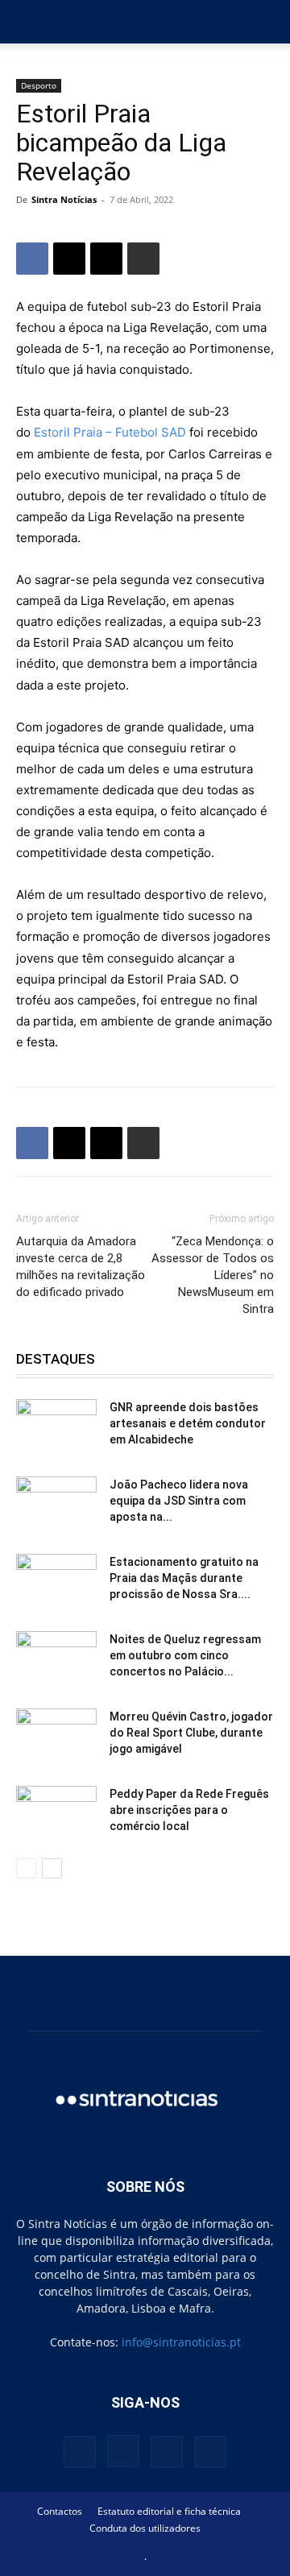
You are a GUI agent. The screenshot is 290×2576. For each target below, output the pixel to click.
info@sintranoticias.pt (181, 2342)
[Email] (106, 259)
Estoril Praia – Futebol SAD (110, 432)
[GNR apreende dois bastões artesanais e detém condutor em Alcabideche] (56, 1427)
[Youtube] (210, 2452)
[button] (27, 22)
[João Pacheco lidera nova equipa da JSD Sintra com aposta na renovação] (56, 1505)
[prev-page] (26, 1868)
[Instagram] (123, 2451)
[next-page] (52, 1868)
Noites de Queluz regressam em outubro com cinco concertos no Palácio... (185, 1655)
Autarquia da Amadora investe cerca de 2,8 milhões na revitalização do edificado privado (81, 1267)
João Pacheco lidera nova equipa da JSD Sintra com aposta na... (179, 1501)
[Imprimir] (143, 259)
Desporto (39, 85)
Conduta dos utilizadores (145, 2528)
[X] (69, 259)
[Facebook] (32, 259)
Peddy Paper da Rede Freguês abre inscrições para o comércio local (189, 1810)
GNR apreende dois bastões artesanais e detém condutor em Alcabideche (188, 1423)
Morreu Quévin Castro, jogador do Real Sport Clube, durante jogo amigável (191, 1733)
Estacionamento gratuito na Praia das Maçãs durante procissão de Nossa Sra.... (184, 1578)
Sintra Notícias (64, 199)
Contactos (60, 2511)
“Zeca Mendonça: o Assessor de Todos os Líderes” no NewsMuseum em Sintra (213, 1275)
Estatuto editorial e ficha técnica (169, 2511)
